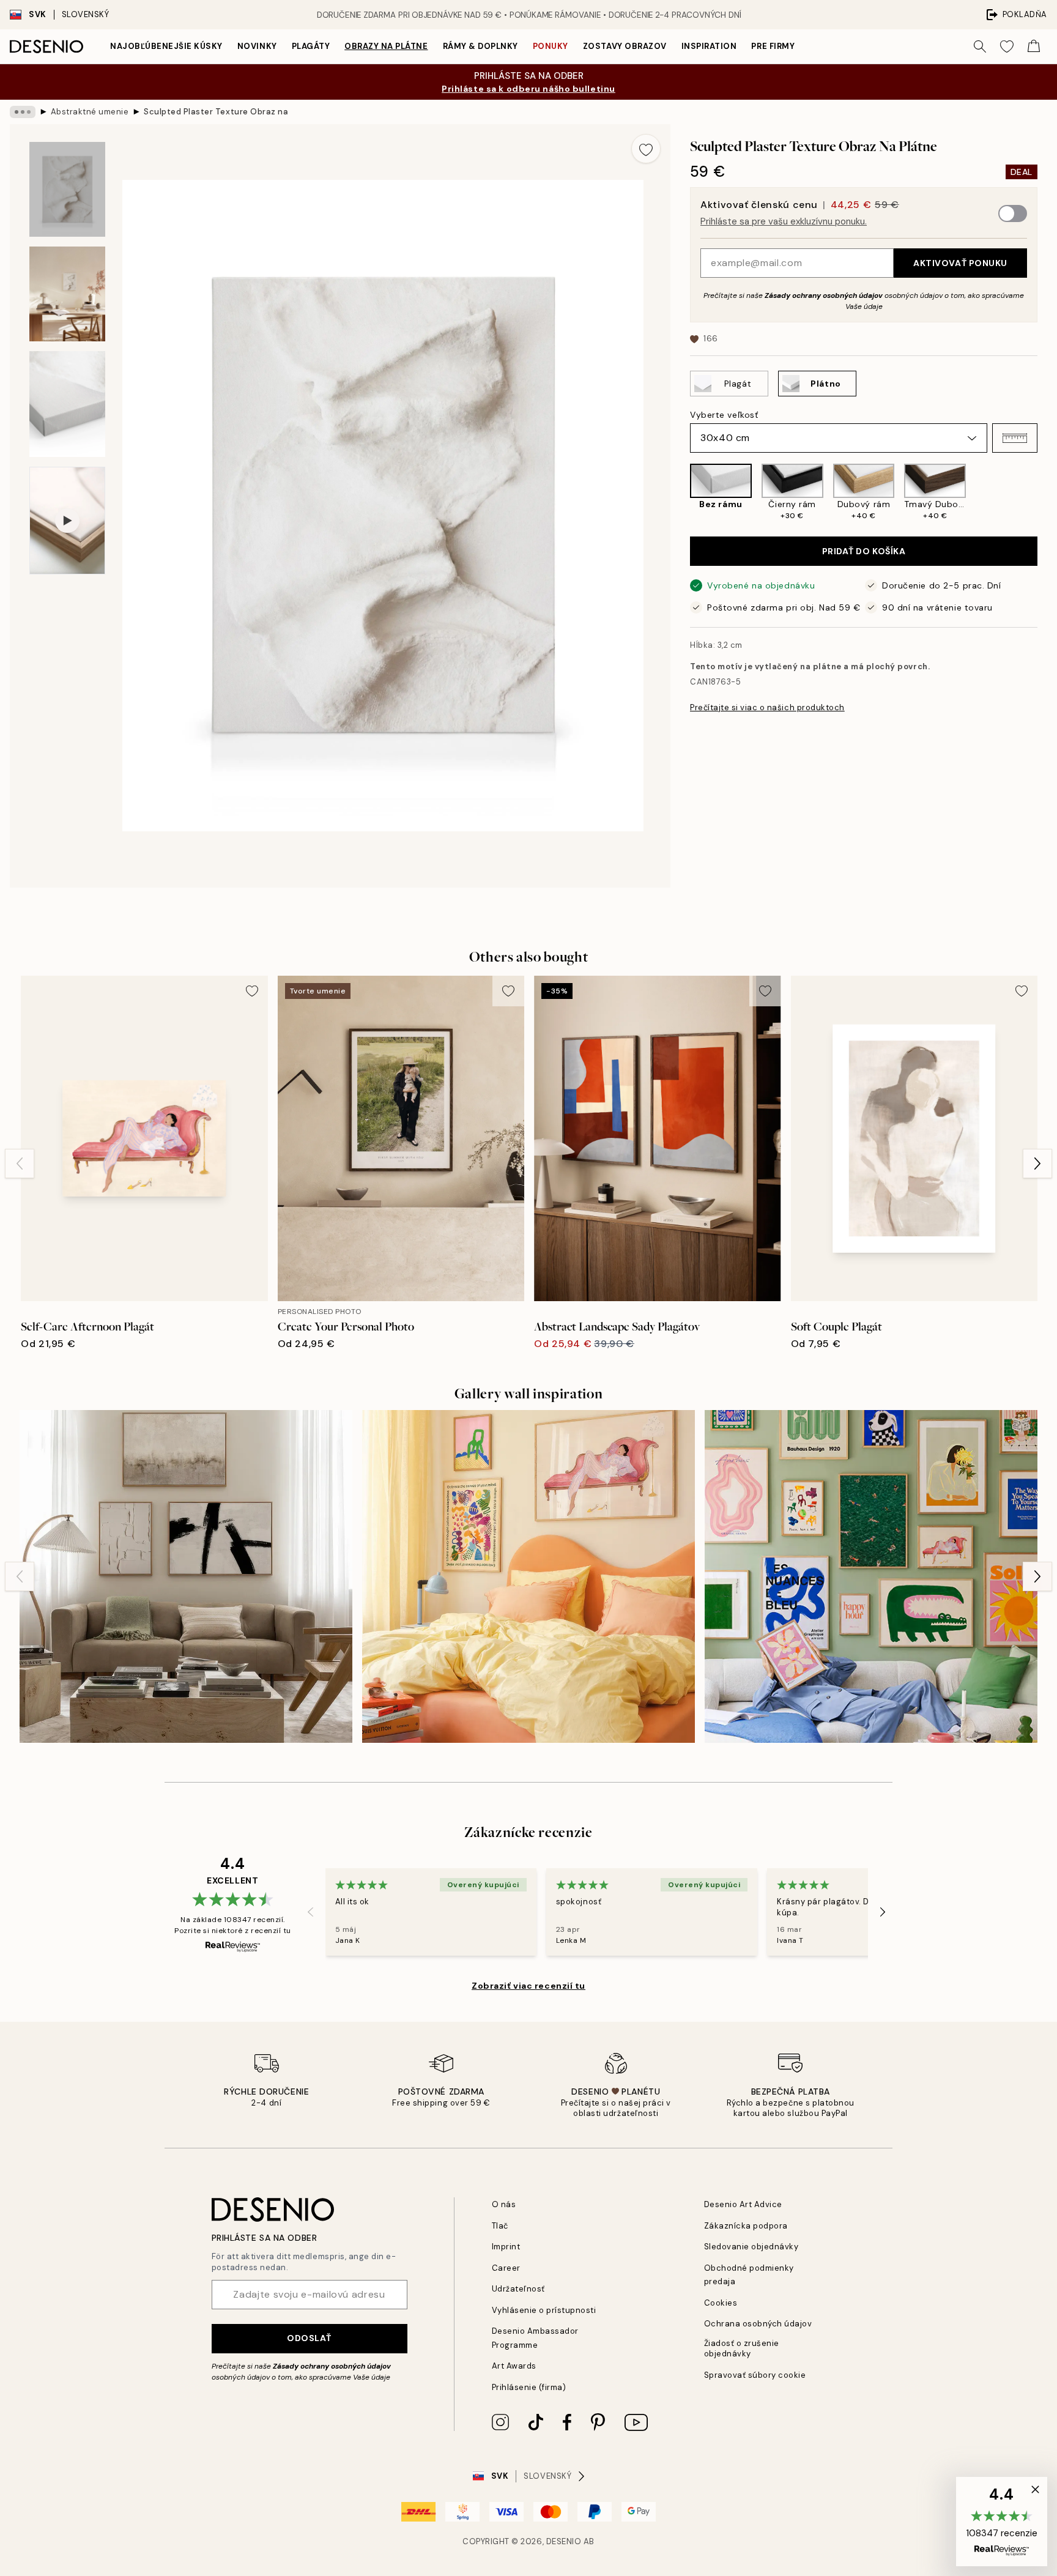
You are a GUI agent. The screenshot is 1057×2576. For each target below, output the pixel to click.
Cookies (721, 2303)
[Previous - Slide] (680, 492)
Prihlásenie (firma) (529, 2387)
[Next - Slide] (1047, 492)
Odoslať (309, 2338)
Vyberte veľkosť (724, 415)
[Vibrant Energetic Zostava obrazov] (871, 1576)
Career (506, 2268)
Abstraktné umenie (90, 112)
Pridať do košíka (864, 551)
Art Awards (514, 2366)
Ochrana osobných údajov (758, 2324)
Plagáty (311, 46)
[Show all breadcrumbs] (23, 112)
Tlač (500, 2226)
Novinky (257, 46)
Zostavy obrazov (625, 46)
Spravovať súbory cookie (755, 2375)
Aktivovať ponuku (960, 263)
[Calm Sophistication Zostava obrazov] (186, 1576)
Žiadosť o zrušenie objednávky (742, 2348)
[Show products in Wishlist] (1007, 46)
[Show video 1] (67, 521)
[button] (1015, 438)
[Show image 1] (67, 189)
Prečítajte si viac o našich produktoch (767, 707)
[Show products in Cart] (1034, 46)
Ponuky (551, 46)
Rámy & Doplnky (480, 46)
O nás (504, 2204)
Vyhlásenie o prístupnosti (544, 2310)
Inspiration (709, 46)
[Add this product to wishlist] (646, 149)
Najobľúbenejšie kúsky (166, 46)
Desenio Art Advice (743, 2204)
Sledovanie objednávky (751, 2247)
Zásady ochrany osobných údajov (824, 295)
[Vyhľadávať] (980, 46)
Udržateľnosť (518, 2289)
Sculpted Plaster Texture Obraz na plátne (217, 112)
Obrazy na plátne (386, 46)
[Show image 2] (67, 294)
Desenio (564, 2541)
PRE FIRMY (773, 46)
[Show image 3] (67, 404)
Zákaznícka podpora (746, 2226)
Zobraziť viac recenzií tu (528, 1986)
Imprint (506, 2247)
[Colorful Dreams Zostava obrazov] (528, 1576)
